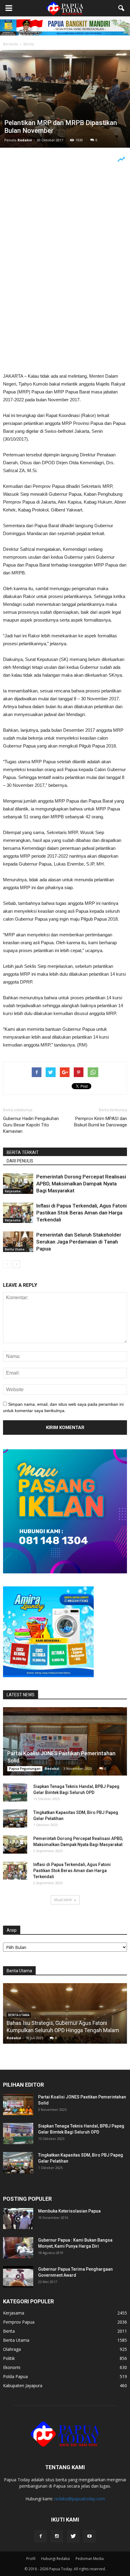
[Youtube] (89, 2536)
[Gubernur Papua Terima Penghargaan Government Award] (18, 2277)
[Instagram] (57, 2536)
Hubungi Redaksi (55, 2559)
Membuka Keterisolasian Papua (69, 2211)
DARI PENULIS (20, 1161)
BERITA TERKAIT (23, 1152)
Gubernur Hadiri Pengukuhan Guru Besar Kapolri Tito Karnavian (31, 1125)
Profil (31, 2559)
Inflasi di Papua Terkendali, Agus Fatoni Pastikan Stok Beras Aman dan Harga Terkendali (81, 1213)
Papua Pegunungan (25, 1769)
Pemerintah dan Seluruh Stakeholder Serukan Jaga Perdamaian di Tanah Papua (79, 1242)
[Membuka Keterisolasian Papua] (18, 2219)
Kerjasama (13, 1191)
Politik (9, 2358)
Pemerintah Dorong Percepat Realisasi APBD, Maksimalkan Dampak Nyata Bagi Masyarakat (81, 1184)
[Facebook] (41, 2536)
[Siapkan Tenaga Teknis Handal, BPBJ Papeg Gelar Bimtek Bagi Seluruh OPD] (15, 1792)
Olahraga (12, 2349)
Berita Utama (15, 1249)
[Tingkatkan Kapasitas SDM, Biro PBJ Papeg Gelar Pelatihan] (15, 1819)
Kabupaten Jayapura (23, 2385)
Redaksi (25, 140)
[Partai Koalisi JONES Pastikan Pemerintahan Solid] (65, 1741)
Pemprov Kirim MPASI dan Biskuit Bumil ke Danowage (101, 1122)
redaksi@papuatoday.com (80, 2499)
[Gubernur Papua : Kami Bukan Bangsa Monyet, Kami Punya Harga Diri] (18, 2248)
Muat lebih (63, 1900)
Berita (9, 2331)
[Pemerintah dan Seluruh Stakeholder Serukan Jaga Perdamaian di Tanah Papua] (18, 1242)
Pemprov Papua (19, 2322)
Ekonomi (12, 2367)
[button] (122, 8)
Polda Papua (15, 2376)
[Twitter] (73, 2536)
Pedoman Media (90, 2559)
